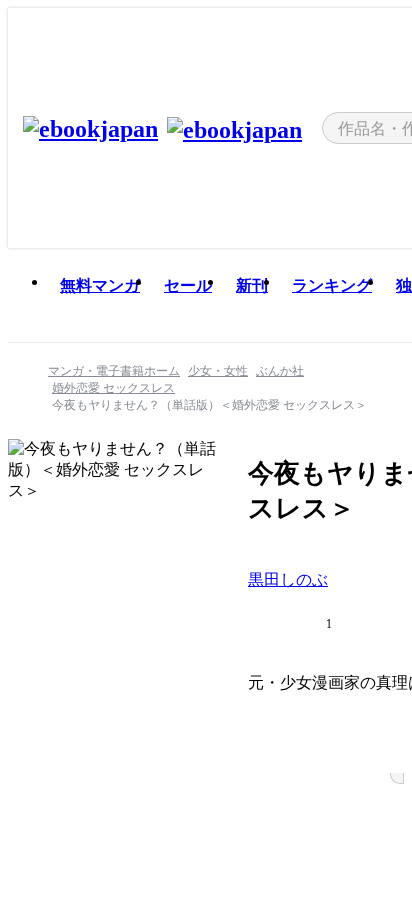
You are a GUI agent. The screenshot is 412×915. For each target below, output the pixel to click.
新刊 (252, 285)
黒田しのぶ (288, 579)
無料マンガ (100, 285)
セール (188, 285)
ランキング (332, 285)
